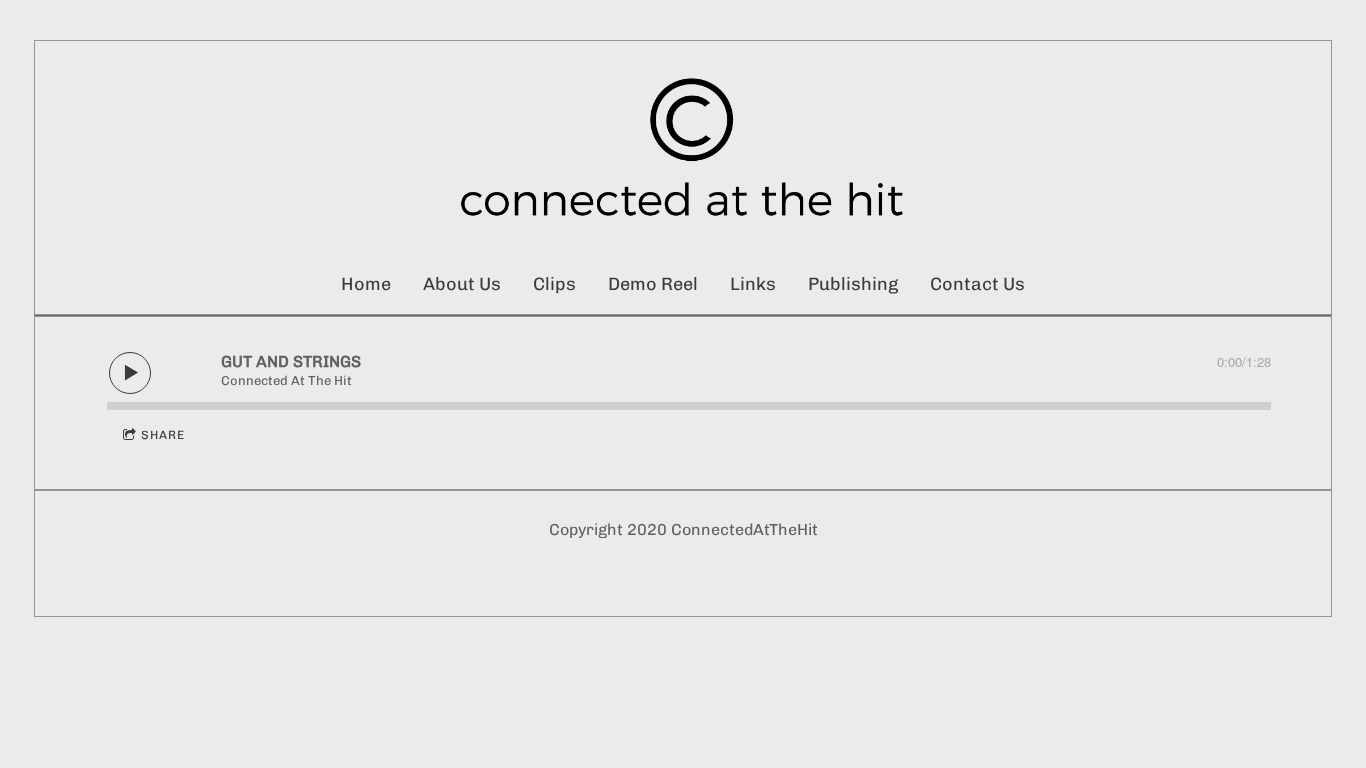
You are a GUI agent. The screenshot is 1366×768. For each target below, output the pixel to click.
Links (753, 284)
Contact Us (977, 284)
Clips (554, 284)
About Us (462, 284)
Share (163, 435)
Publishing (853, 284)
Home (366, 284)
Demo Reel (653, 284)
